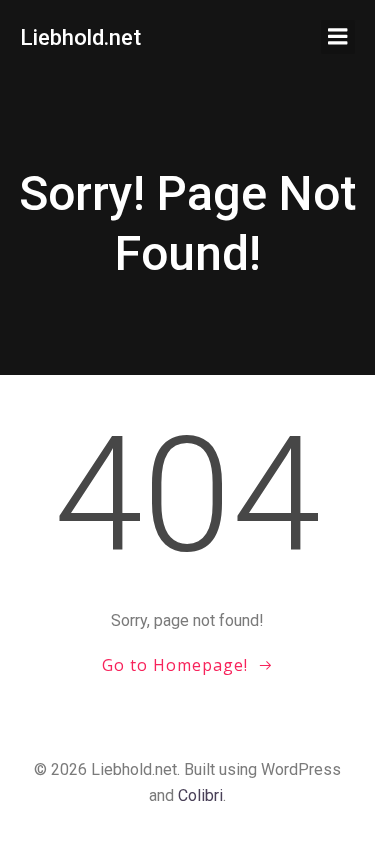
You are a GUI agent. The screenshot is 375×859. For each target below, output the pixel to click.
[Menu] (338, 37)
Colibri (200, 795)
